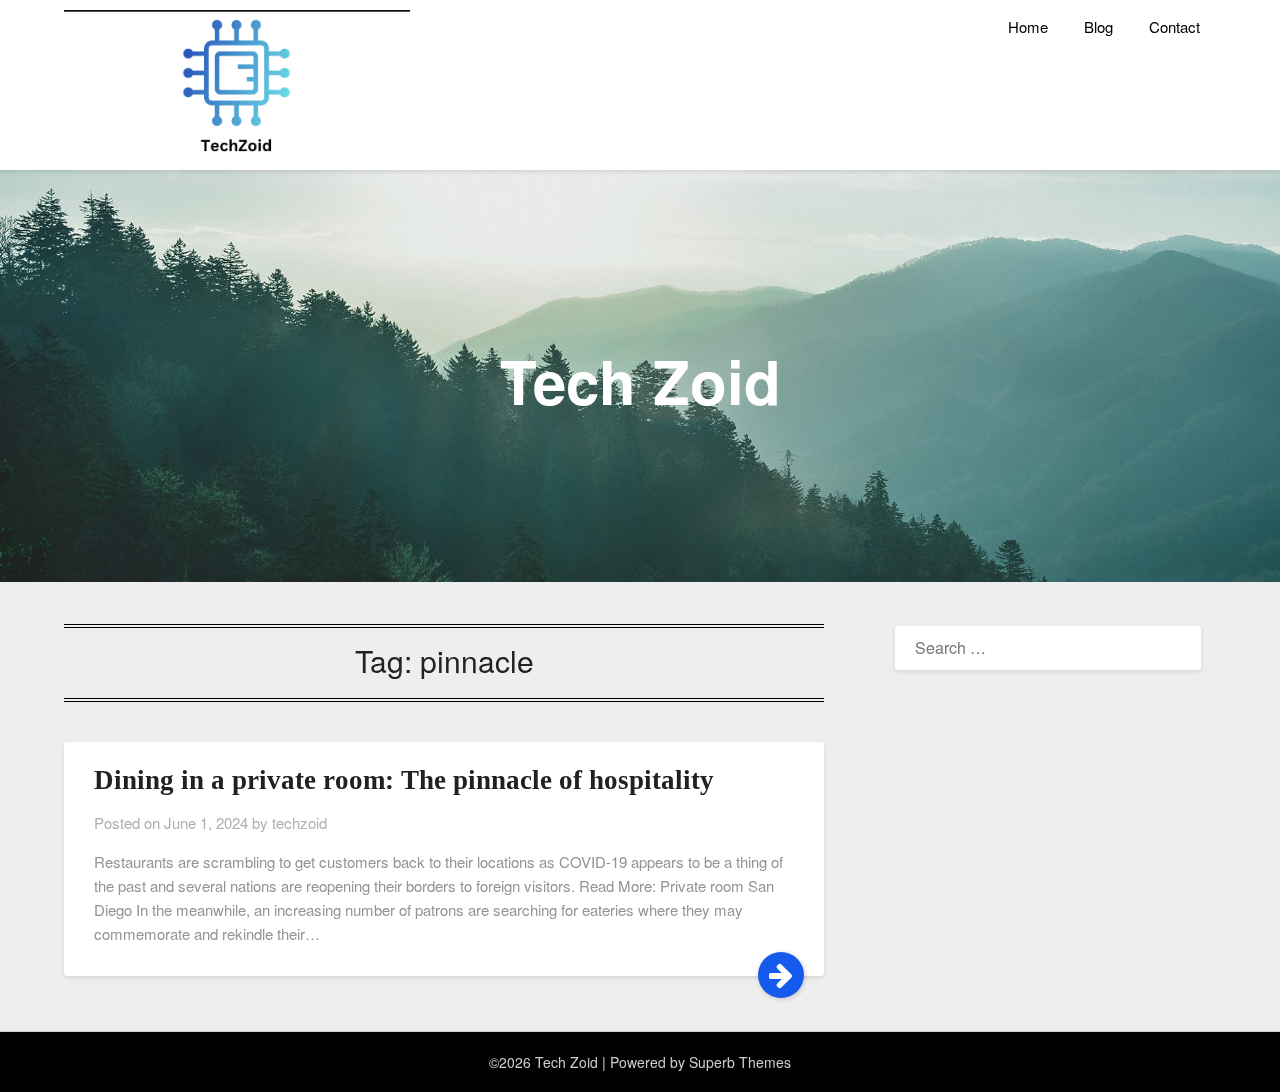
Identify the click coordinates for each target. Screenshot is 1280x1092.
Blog (1098, 26)
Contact (1174, 26)
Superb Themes (740, 1062)
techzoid (299, 822)
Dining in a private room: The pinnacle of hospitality (404, 780)
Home (1028, 26)
